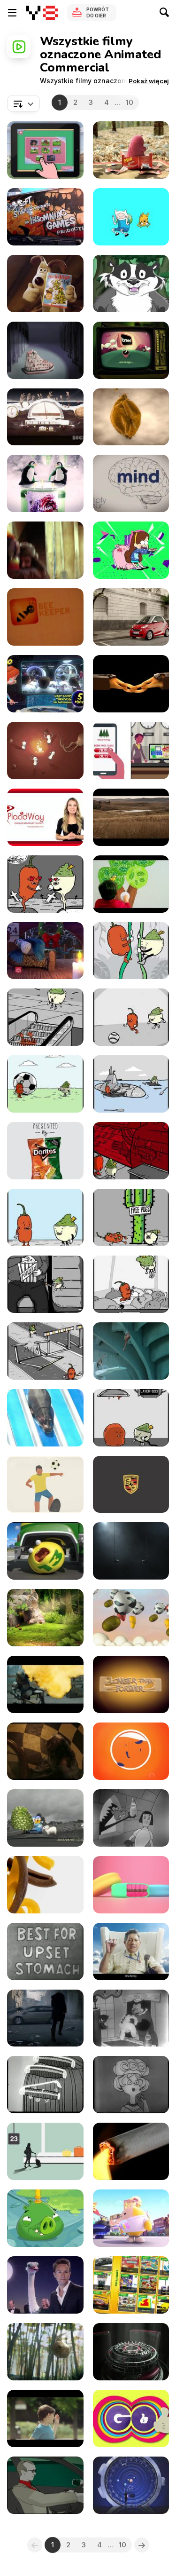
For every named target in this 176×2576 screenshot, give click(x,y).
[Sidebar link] (12, 13)
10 (130, 102)
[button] (149, 81)
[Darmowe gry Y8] (42, 13)
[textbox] (23, 103)
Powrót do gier (98, 12)
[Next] (142, 2545)
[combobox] (23, 103)
